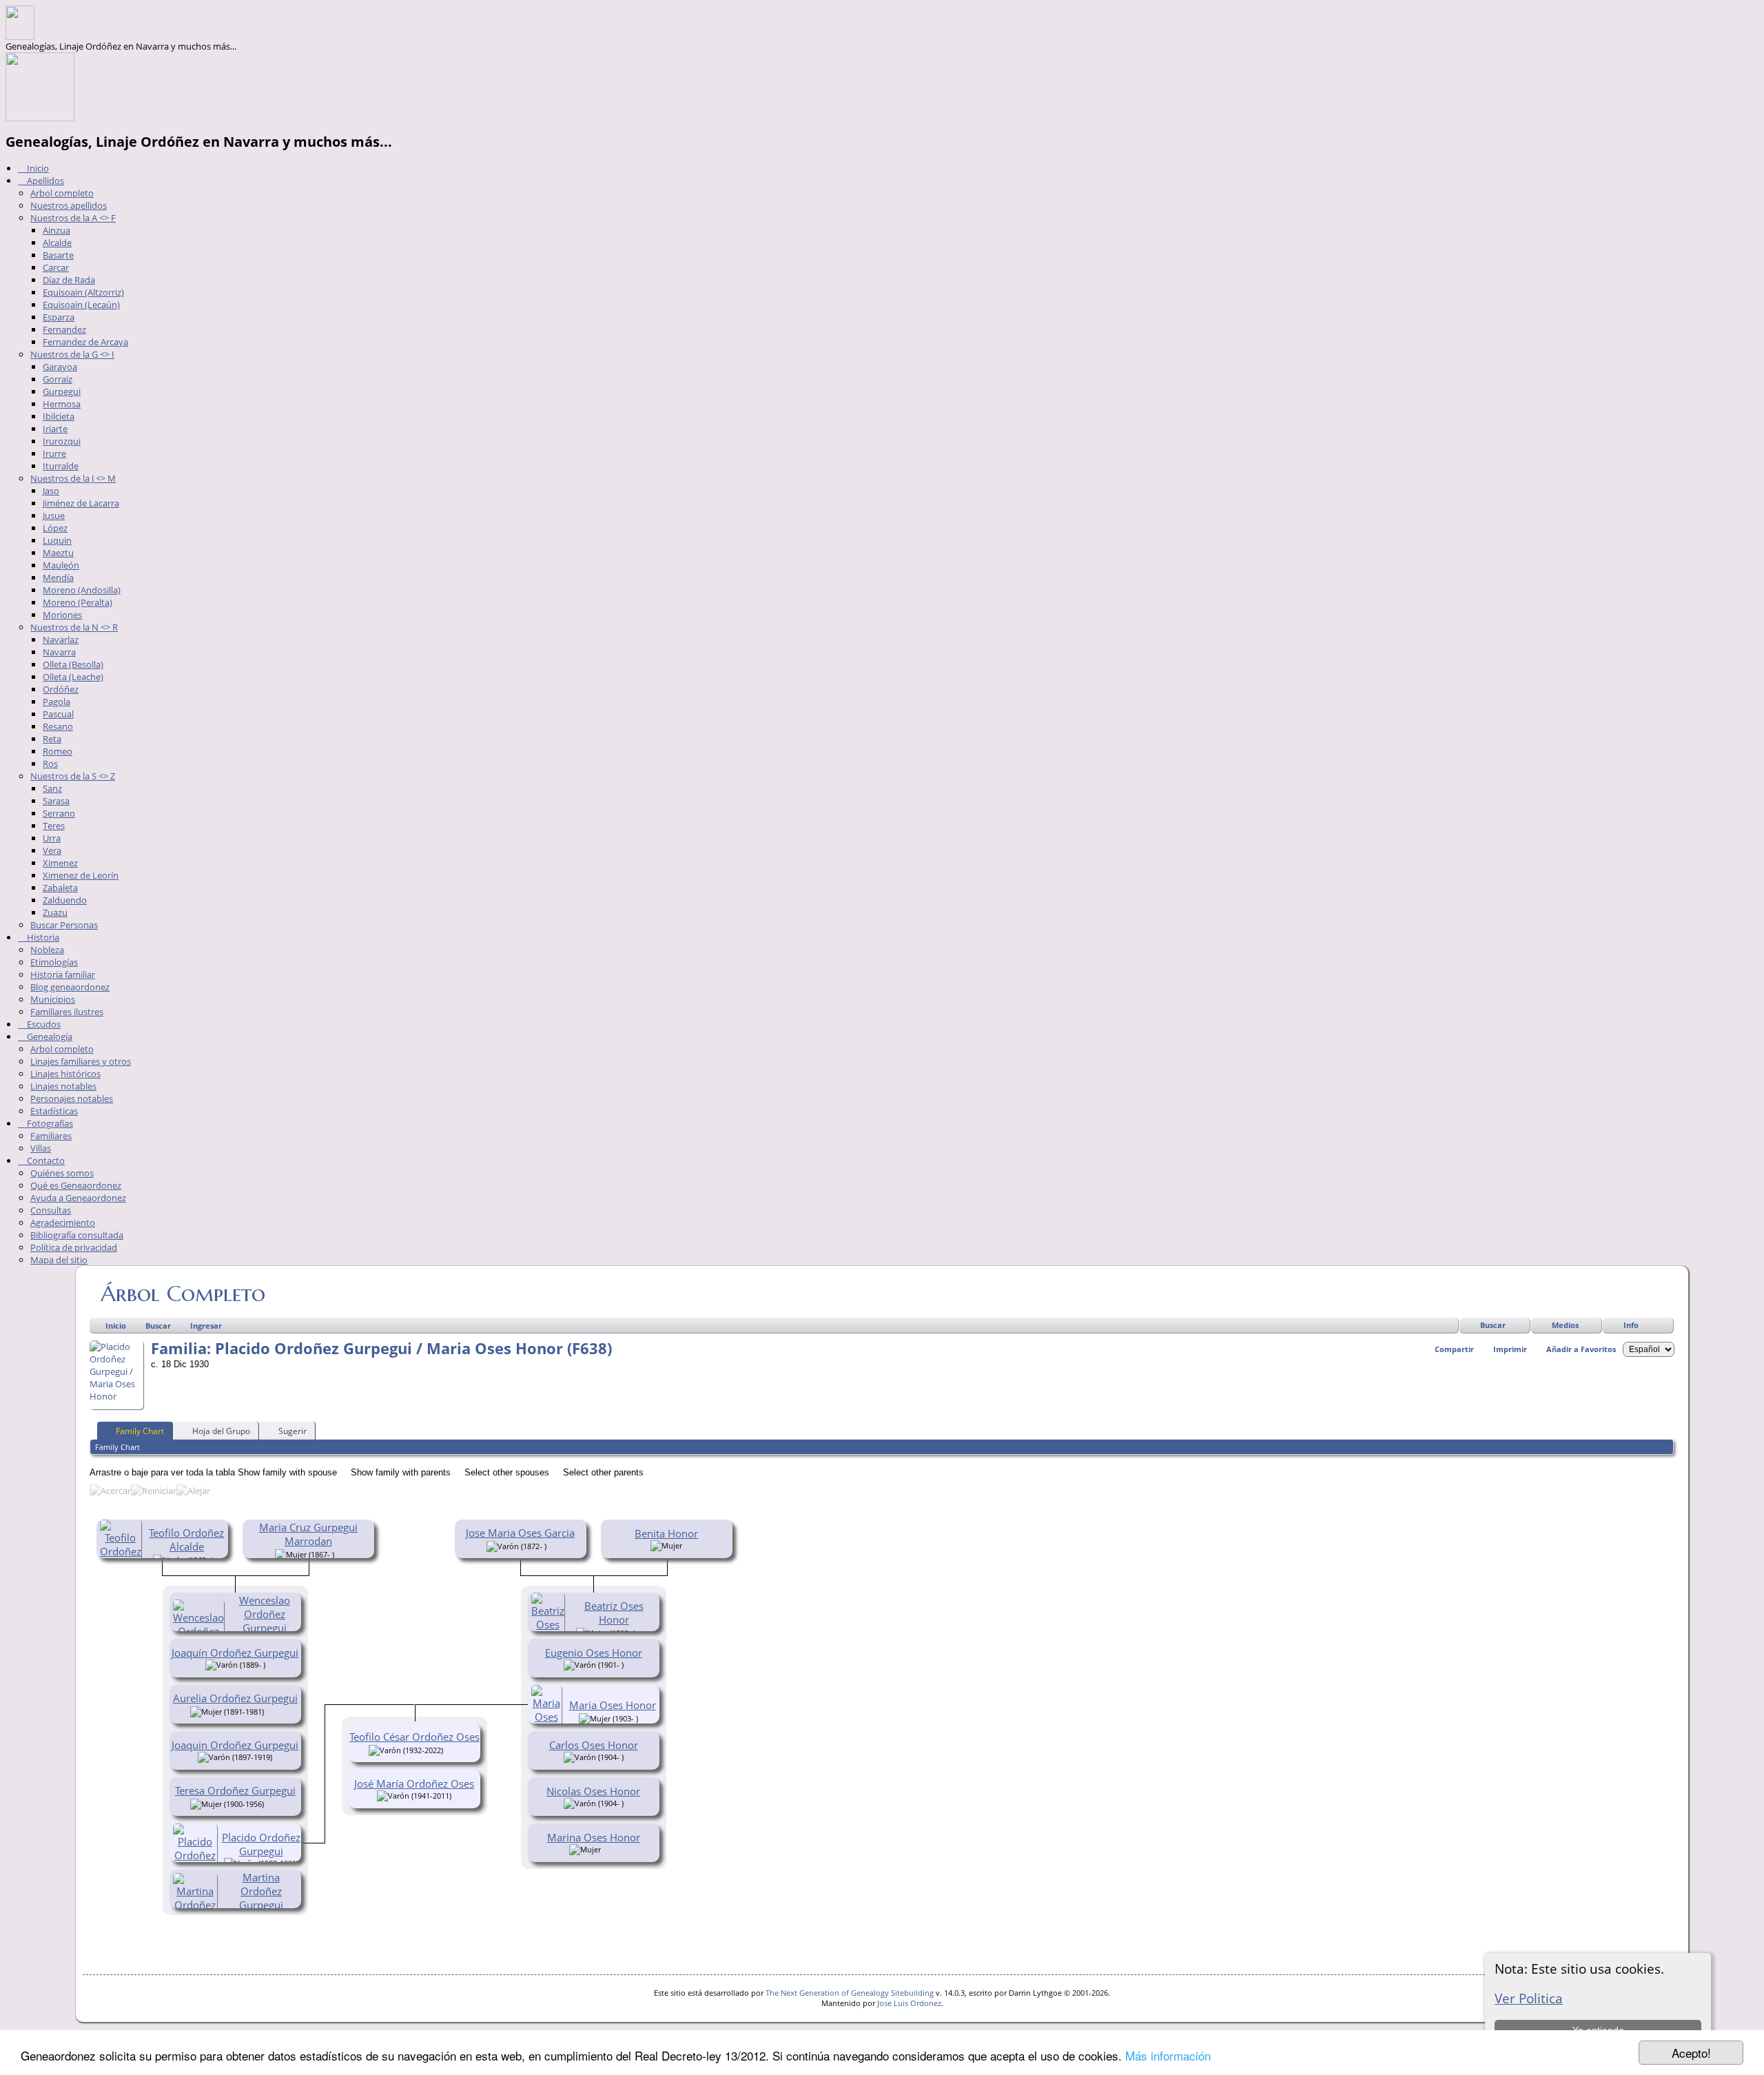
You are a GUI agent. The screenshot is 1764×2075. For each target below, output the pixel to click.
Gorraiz (58, 379)
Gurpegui (62, 391)
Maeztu (58, 553)
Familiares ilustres (67, 1012)
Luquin (57, 540)
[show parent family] (339, 1553)
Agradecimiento (63, 1223)
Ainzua (57, 230)
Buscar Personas (64, 925)
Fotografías (49, 1123)
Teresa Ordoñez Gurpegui (235, 1790)
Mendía (58, 577)
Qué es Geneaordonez (76, 1185)
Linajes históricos (65, 1074)
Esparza (59, 317)
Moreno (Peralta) (78, 602)
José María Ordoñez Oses (414, 1783)
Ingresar (206, 1326)
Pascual (58, 714)
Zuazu (55, 912)
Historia (42, 937)
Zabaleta (60, 888)
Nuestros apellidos (69, 205)
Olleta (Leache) (73, 677)
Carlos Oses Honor (594, 1745)
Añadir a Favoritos (1581, 1349)
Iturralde (61, 466)
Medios (1565, 1325)
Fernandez (64, 329)
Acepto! (1691, 2053)
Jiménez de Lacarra (81, 503)
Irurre (54, 453)
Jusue (54, 515)
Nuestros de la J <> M (73, 478)
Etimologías (54, 962)
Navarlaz (61, 640)
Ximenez (60, 863)
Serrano (59, 813)
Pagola (57, 702)
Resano (58, 726)
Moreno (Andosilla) (82, 590)
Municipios (53, 999)
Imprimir (1510, 1349)
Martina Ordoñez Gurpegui (261, 1891)
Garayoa (60, 367)
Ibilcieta (59, 416)
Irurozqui (62, 441)
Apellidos (44, 181)
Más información (1168, 2055)
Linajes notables (63, 1086)
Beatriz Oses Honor (614, 1613)
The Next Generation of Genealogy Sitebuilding (850, 1993)
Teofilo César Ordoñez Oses (414, 1737)
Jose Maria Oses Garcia (520, 1533)
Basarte (58, 255)
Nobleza (47, 950)
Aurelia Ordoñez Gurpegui (235, 1698)
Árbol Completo (183, 1294)
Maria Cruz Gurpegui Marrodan (308, 1534)
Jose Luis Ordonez (909, 2003)
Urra (52, 838)
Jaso (51, 491)
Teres (54, 826)
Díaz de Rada (69, 280)
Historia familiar (63, 974)
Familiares (51, 1136)
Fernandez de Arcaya (85, 342)
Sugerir (293, 1431)
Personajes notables (72, 1098)
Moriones (62, 615)
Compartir (1454, 1349)
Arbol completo (62, 193)
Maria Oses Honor (613, 1705)
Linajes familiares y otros (81, 1061)
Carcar (56, 267)
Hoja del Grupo (221, 1431)
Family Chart (140, 1431)
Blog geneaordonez (70, 987)
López (55, 528)
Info (1631, 1325)
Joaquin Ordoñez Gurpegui (235, 1745)
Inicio (37, 168)
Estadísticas (54, 1111)
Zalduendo (65, 900)
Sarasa (56, 801)
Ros (50, 764)
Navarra (59, 652)
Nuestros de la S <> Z (73, 776)
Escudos (43, 1024)
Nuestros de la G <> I (72, 354)
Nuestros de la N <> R (74, 627)
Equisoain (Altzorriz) (83, 292)
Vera (52, 850)
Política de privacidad (74, 1247)
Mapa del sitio (59, 1260)
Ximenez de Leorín (81, 875)
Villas (41, 1148)
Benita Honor (666, 1533)
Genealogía (49, 1036)
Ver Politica (1529, 1998)
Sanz (52, 788)
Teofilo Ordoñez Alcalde (186, 1540)
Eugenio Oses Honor (594, 1653)
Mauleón (61, 565)
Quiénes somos (62, 1173)
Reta (52, 739)
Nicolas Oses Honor (593, 1791)
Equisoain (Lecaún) (81, 305)
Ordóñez (61, 689)
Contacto (45, 1161)
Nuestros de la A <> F (73, 218)
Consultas (51, 1210)
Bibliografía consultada (77, 1235)
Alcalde (57, 243)
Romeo (58, 751)
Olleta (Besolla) (73, 664)
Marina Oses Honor (594, 1837)
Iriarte (55, 429)
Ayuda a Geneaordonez (78, 1198)
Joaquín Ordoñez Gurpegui (235, 1653)
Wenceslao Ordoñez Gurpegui (265, 1614)
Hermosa (62, 404)
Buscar (1493, 1325)
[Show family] (273, 1710)
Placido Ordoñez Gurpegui (261, 1844)
